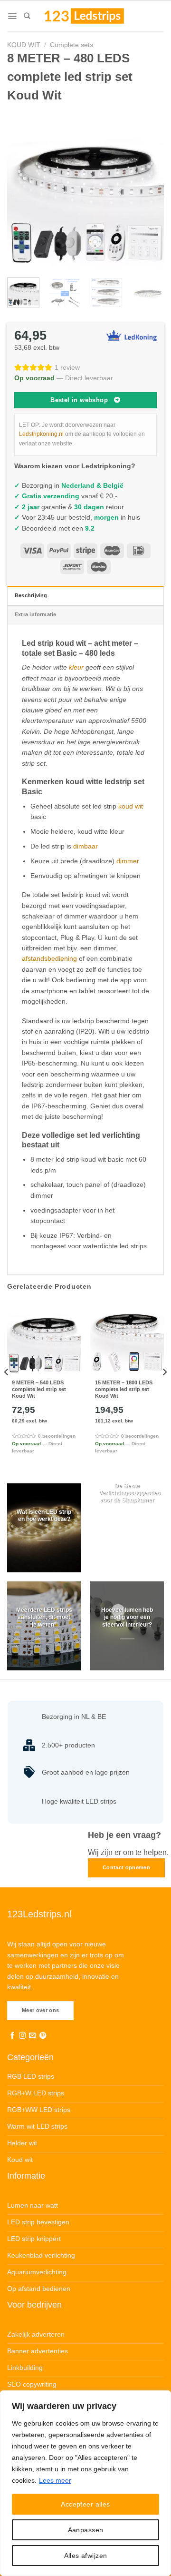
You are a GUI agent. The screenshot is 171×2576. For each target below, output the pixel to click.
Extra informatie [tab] (36, 614)
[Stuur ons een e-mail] (32, 2036)
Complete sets (71, 45)
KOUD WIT (24, 45)
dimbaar (85, 846)
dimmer (128, 861)
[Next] (149, 189)
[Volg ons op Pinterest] (43, 2036)
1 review (67, 367)
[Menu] (12, 16)
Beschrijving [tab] (31, 595)
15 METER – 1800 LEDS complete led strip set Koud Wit (124, 1389)
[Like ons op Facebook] (12, 2036)
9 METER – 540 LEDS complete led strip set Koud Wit (39, 1389)
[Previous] (22, 189)
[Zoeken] (27, 16)
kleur (76, 667)
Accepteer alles (85, 2504)
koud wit (131, 806)
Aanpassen (86, 2530)
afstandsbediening (49, 958)
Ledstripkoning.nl (41, 434)
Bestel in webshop (79, 400)
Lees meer (55, 2480)
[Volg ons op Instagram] (22, 2036)
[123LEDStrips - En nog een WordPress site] (93, 16)
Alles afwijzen (86, 2556)
